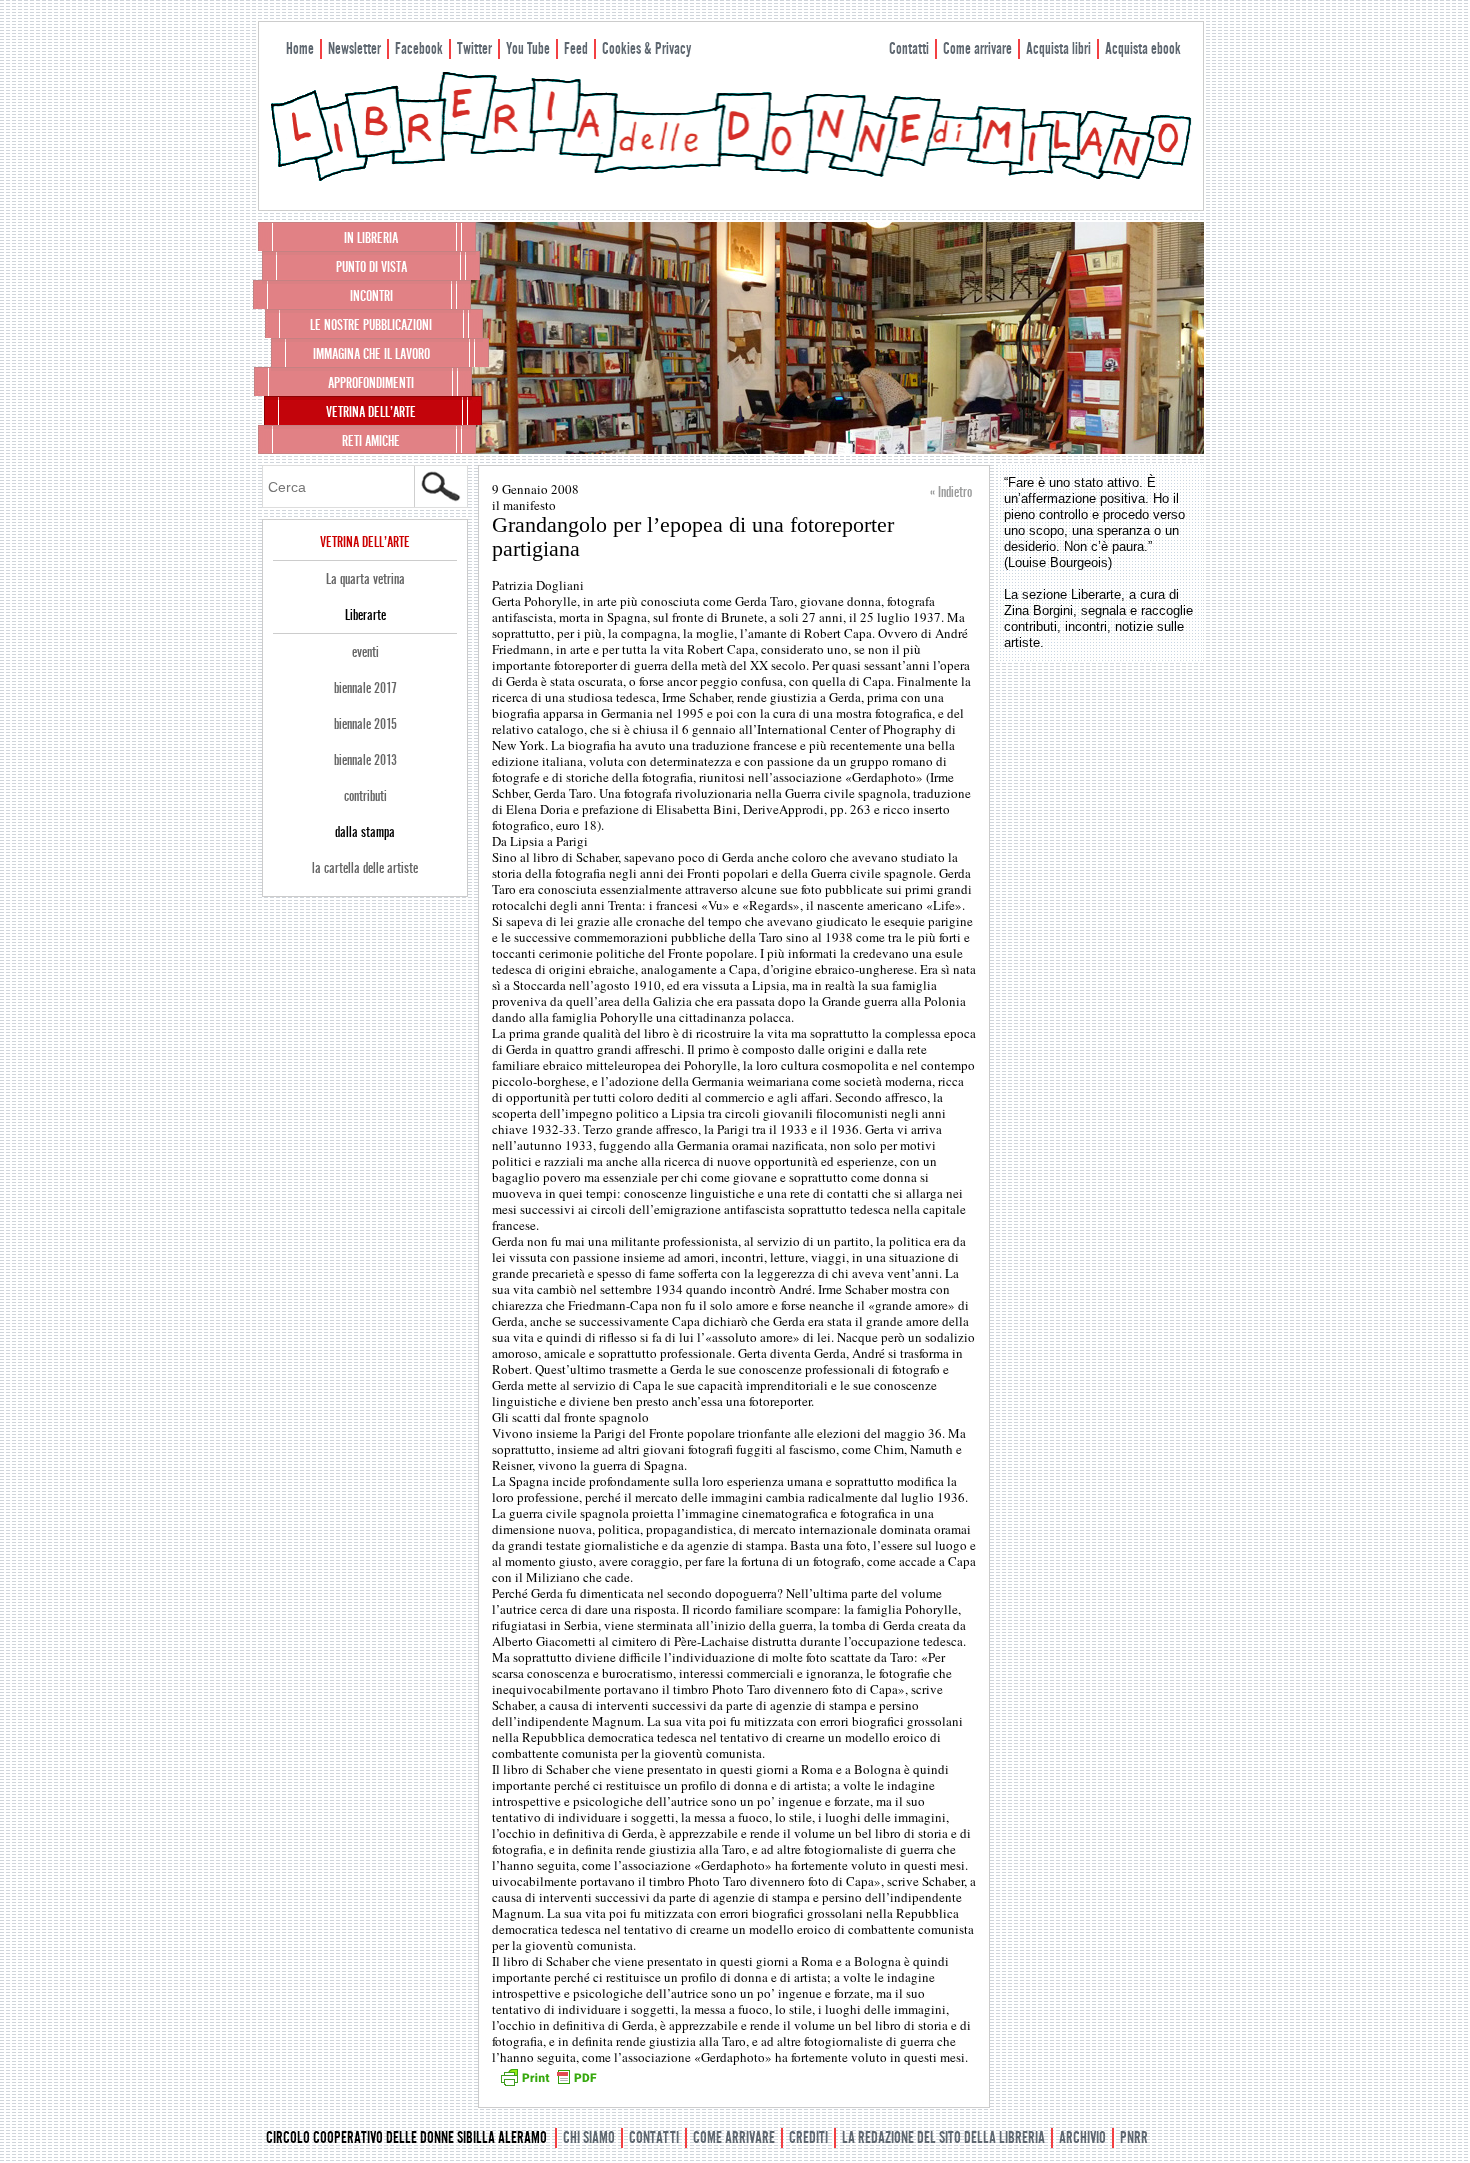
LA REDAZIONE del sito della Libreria (943, 2137)
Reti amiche (371, 441)
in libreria (371, 238)
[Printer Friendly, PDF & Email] (548, 2084)
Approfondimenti (371, 383)
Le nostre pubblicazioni (371, 325)
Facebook (419, 48)
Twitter (474, 48)
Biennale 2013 (365, 760)
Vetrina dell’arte (371, 412)
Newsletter (354, 48)
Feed (576, 48)
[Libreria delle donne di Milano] (731, 177)
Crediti (808, 2137)
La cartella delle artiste (365, 868)
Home (300, 48)
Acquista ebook (1143, 48)
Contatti (909, 48)
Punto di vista (371, 267)
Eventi (365, 652)
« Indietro (951, 492)
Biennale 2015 (365, 724)
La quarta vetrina (365, 579)
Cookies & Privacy (646, 48)
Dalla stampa (365, 832)
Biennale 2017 (365, 688)
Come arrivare (977, 48)
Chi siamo (589, 2137)
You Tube (528, 48)
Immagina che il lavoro (371, 354)
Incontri (371, 296)
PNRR (1134, 2137)
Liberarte (365, 615)
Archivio (1082, 2137)
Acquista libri (1058, 48)
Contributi (365, 796)
